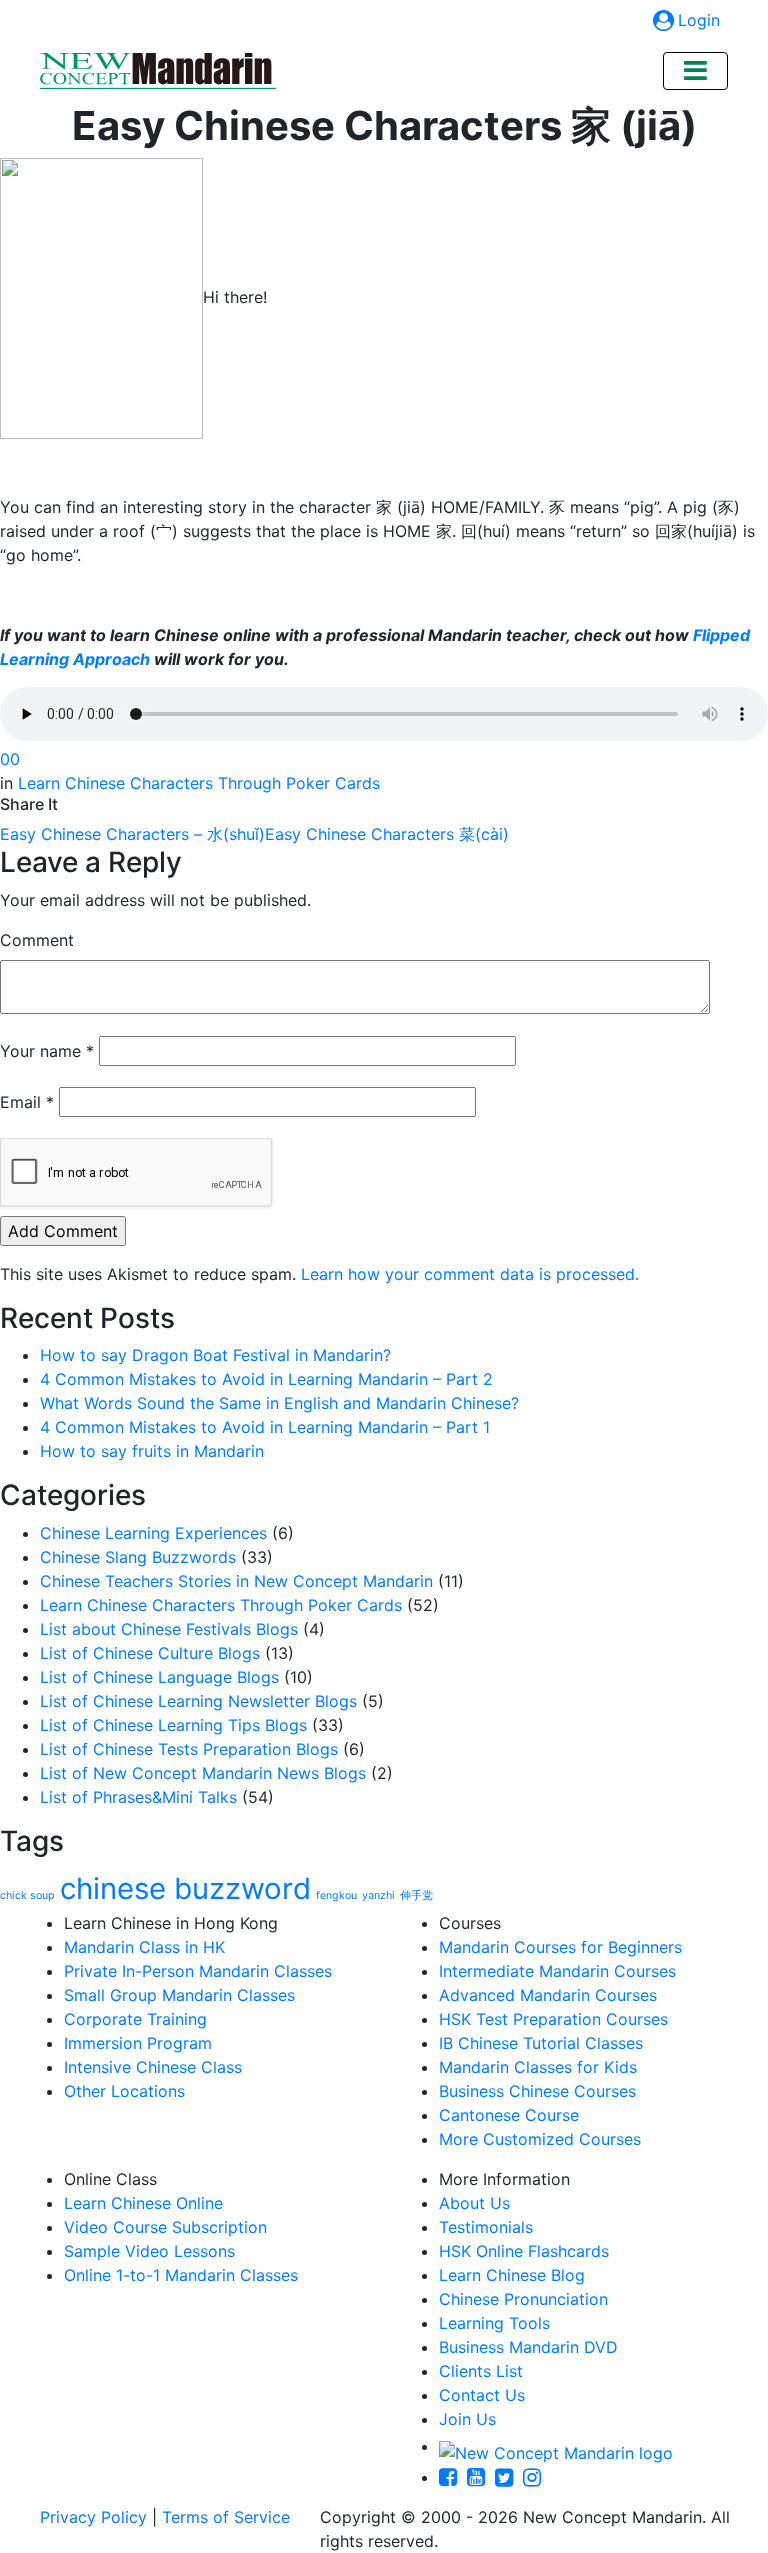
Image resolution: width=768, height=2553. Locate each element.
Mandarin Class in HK (144, 1947)
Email (27, 1102)
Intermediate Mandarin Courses (557, 1971)
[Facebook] (453, 2477)
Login (699, 20)
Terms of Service (226, 2517)
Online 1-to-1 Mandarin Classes (181, 2275)
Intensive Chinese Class (153, 2067)
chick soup (27, 1895)
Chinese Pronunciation (523, 2299)
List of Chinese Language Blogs (159, 1677)
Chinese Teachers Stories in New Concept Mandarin (236, 1581)
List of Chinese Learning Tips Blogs (173, 1725)
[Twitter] (509, 2477)
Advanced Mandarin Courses (548, 1995)
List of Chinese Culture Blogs (150, 1653)
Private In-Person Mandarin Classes (198, 1971)
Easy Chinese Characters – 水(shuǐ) (132, 834)
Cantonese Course (509, 2115)
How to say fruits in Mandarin (152, 1451)
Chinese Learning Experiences (153, 1533)
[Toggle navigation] (695, 71)
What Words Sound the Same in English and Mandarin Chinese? (279, 1403)
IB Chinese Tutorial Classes (541, 2043)
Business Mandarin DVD (528, 2347)
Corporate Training (135, 2019)
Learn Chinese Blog (512, 2275)
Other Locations (124, 2091)
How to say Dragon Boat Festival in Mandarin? (215, 1355)
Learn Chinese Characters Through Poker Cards (199, 783)
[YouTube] (481, 2477)
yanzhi (378, 1895)
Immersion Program (138, 2043)
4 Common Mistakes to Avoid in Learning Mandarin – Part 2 (266, 1379)
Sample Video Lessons (149, 2251)
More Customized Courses (540, 2139)
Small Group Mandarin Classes (179, 1995)
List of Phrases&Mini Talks (138, 1797)
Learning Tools (494, 2323)
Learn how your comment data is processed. (470, 1274)
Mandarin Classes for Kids (538, 2067)
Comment (37, 940)
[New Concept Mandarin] (556, 2446)
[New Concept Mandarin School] (158, 71)
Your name (47, 1051)
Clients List (481, 2371)
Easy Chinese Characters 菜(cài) (387, 834)
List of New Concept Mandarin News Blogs (203, 1773)
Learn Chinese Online (143, 2203)
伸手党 (416, 1895)
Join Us (467, 2419)
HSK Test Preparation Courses (553, 2019)
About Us (474, 2203)
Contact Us (482, 2395)
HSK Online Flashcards (524, 2251)
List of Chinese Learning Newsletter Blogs (198, 1701)
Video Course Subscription (165, 2227)
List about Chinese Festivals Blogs (169, 1629)
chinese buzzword (185, 1888)
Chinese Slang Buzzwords (138, 1557)
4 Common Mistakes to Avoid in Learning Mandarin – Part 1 (265, 1427)
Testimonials (486, 2227)
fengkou (336, 1895)
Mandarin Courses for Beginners (560, 1947)
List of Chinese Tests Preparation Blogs (189, 1749)
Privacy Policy (93, 2517)
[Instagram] (537, 2477)
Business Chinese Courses (537, 2091)
